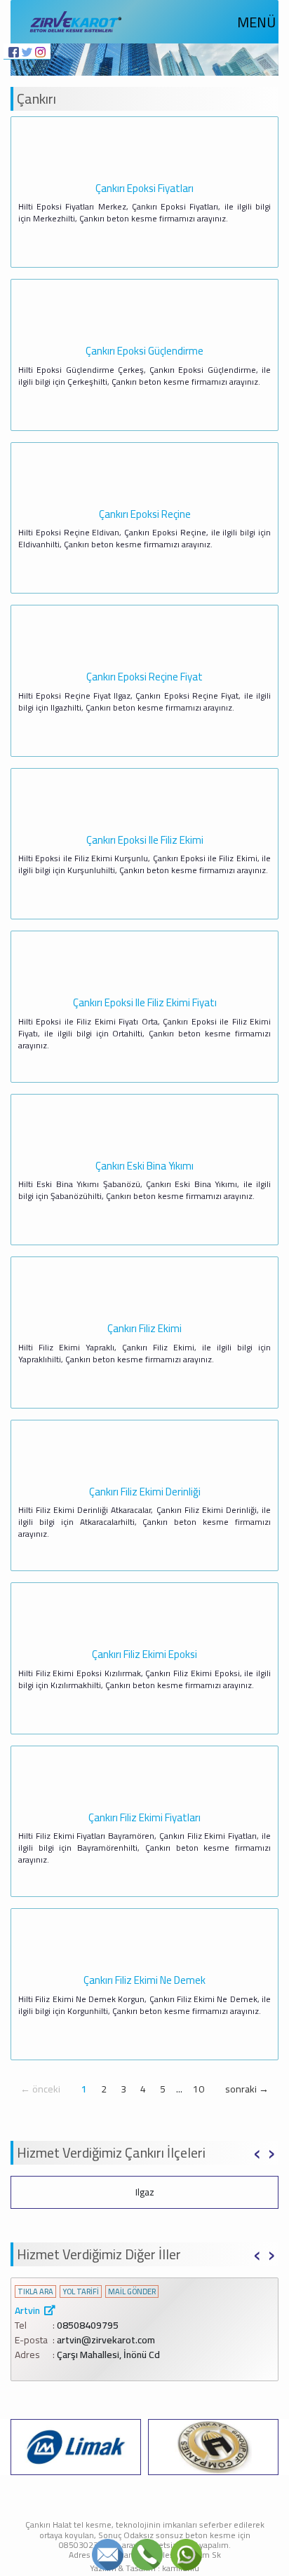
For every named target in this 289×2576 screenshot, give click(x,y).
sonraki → (247, 2089)
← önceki (40, 2089)
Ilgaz (145, 2192)
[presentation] (257, 2151)
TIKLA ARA (35, 2292)
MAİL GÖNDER (132, 2292)
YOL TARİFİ (81, 2292)
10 (199, 2089)
